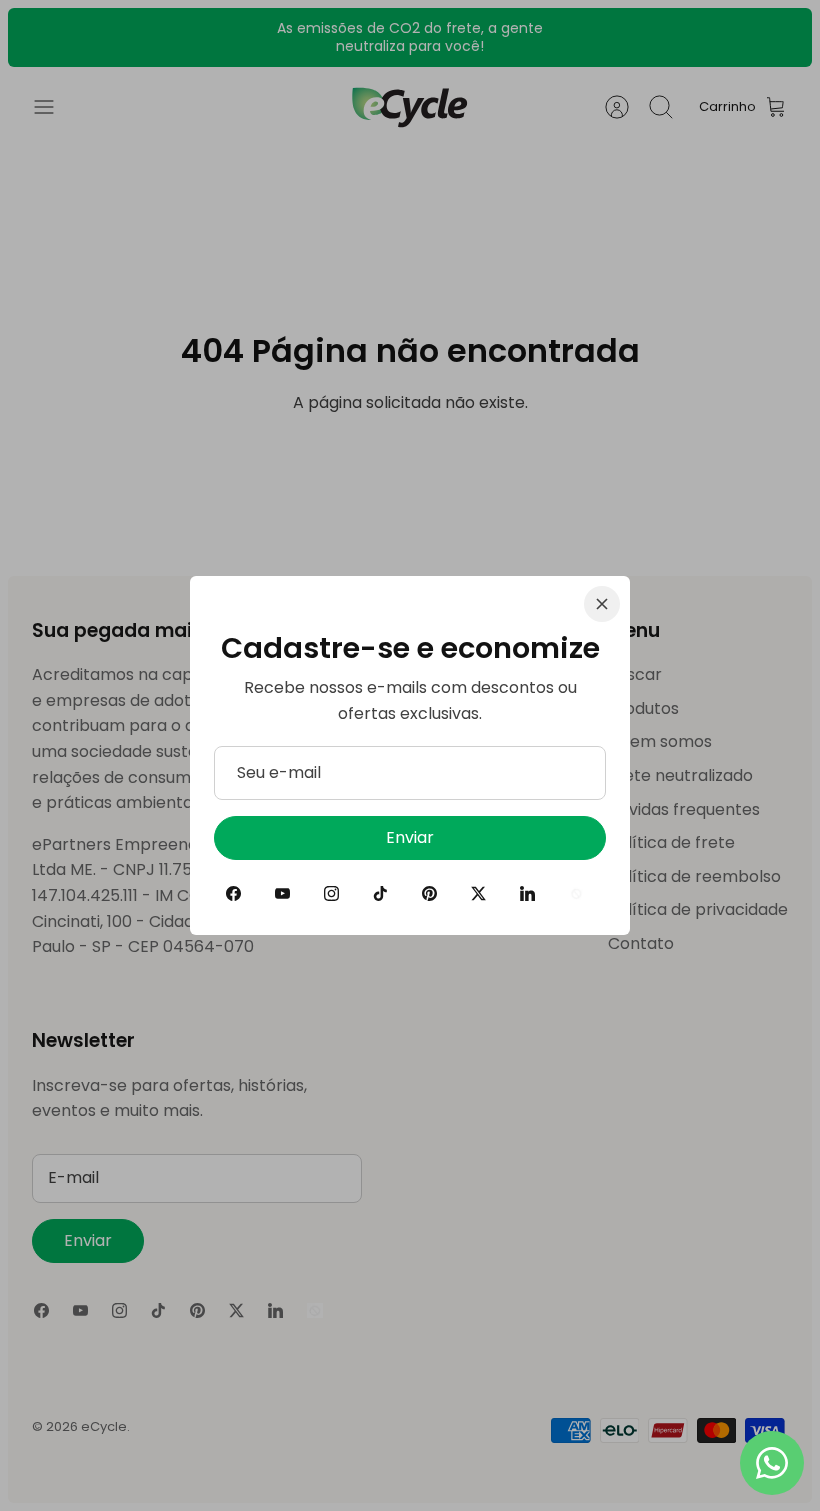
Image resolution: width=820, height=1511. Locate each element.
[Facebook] (233, 893)
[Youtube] (282, 893)
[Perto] (602, 604)
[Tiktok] (380, 893)
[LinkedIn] (527, 893)
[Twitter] (478, 893)
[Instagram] (331, 893)
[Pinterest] (429, 893)
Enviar (410, 837)
